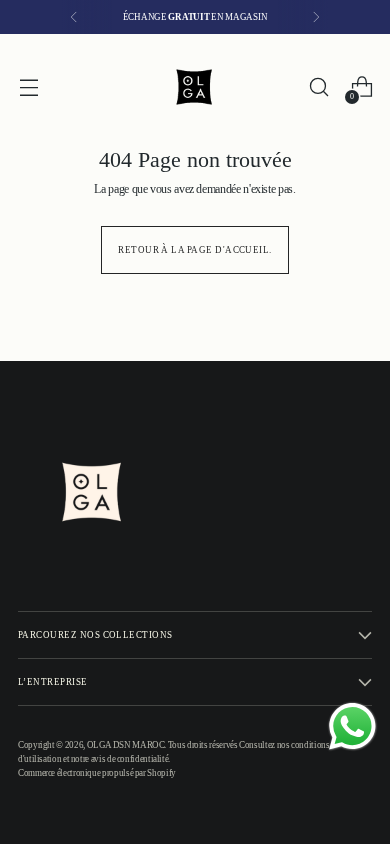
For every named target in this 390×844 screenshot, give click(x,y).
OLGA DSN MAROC (126, 745)
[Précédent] (74, 17)
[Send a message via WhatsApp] (352, 726)
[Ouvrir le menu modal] (28, 87)
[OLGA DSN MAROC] (195, 87)
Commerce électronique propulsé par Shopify (97, 773)
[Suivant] (316, 17)
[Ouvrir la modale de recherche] (318, 87)
